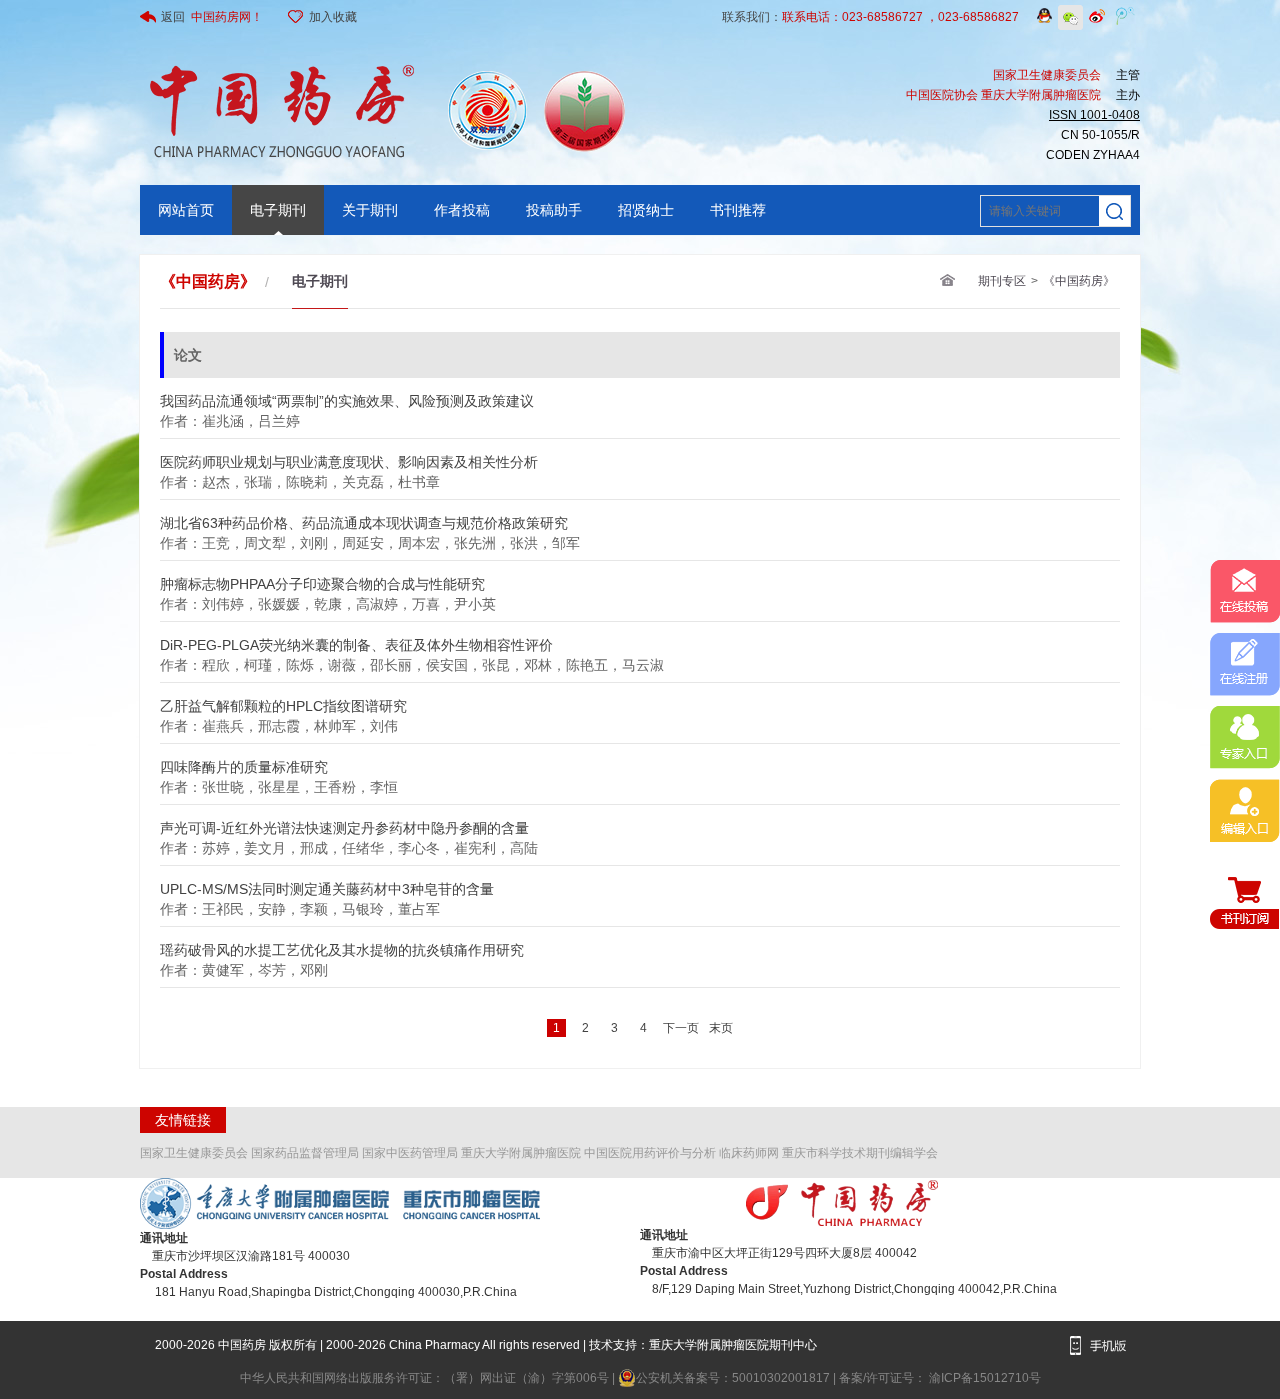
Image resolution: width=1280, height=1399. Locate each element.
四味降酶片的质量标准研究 (244, 761)
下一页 (681, 1028)
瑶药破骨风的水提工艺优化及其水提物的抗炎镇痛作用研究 (342, 944)
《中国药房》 (1079, 281)
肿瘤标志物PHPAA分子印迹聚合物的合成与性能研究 (322, 578)
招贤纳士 (646, 210)
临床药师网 (749, 1153)
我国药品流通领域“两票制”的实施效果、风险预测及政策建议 (347, 395)
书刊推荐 (738, 210)
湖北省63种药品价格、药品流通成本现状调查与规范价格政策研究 (364, 517)
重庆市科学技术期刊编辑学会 (860, 1153)
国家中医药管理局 (410, 1153)
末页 (721, 1028)
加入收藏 (333, 17)
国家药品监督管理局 (305, 1153)
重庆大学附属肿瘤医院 (521, 1153)
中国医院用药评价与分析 (650, 1153)
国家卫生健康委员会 (194, 1153)
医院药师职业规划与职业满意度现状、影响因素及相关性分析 (349, 456)
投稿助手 (554, 210)
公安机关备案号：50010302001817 (734, 1378)
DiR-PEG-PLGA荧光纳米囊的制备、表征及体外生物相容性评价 (356, 639)
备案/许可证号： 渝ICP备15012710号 (940, 1378)
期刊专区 (1002, 281)
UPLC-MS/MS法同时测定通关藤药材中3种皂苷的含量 (327, 883)
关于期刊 (370, 210)
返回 (212, 17)
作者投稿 (462, 210)
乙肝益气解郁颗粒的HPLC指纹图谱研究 (283, 700)
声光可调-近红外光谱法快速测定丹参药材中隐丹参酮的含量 (344, 822)
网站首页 (186, 210)
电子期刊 (278, 210)
